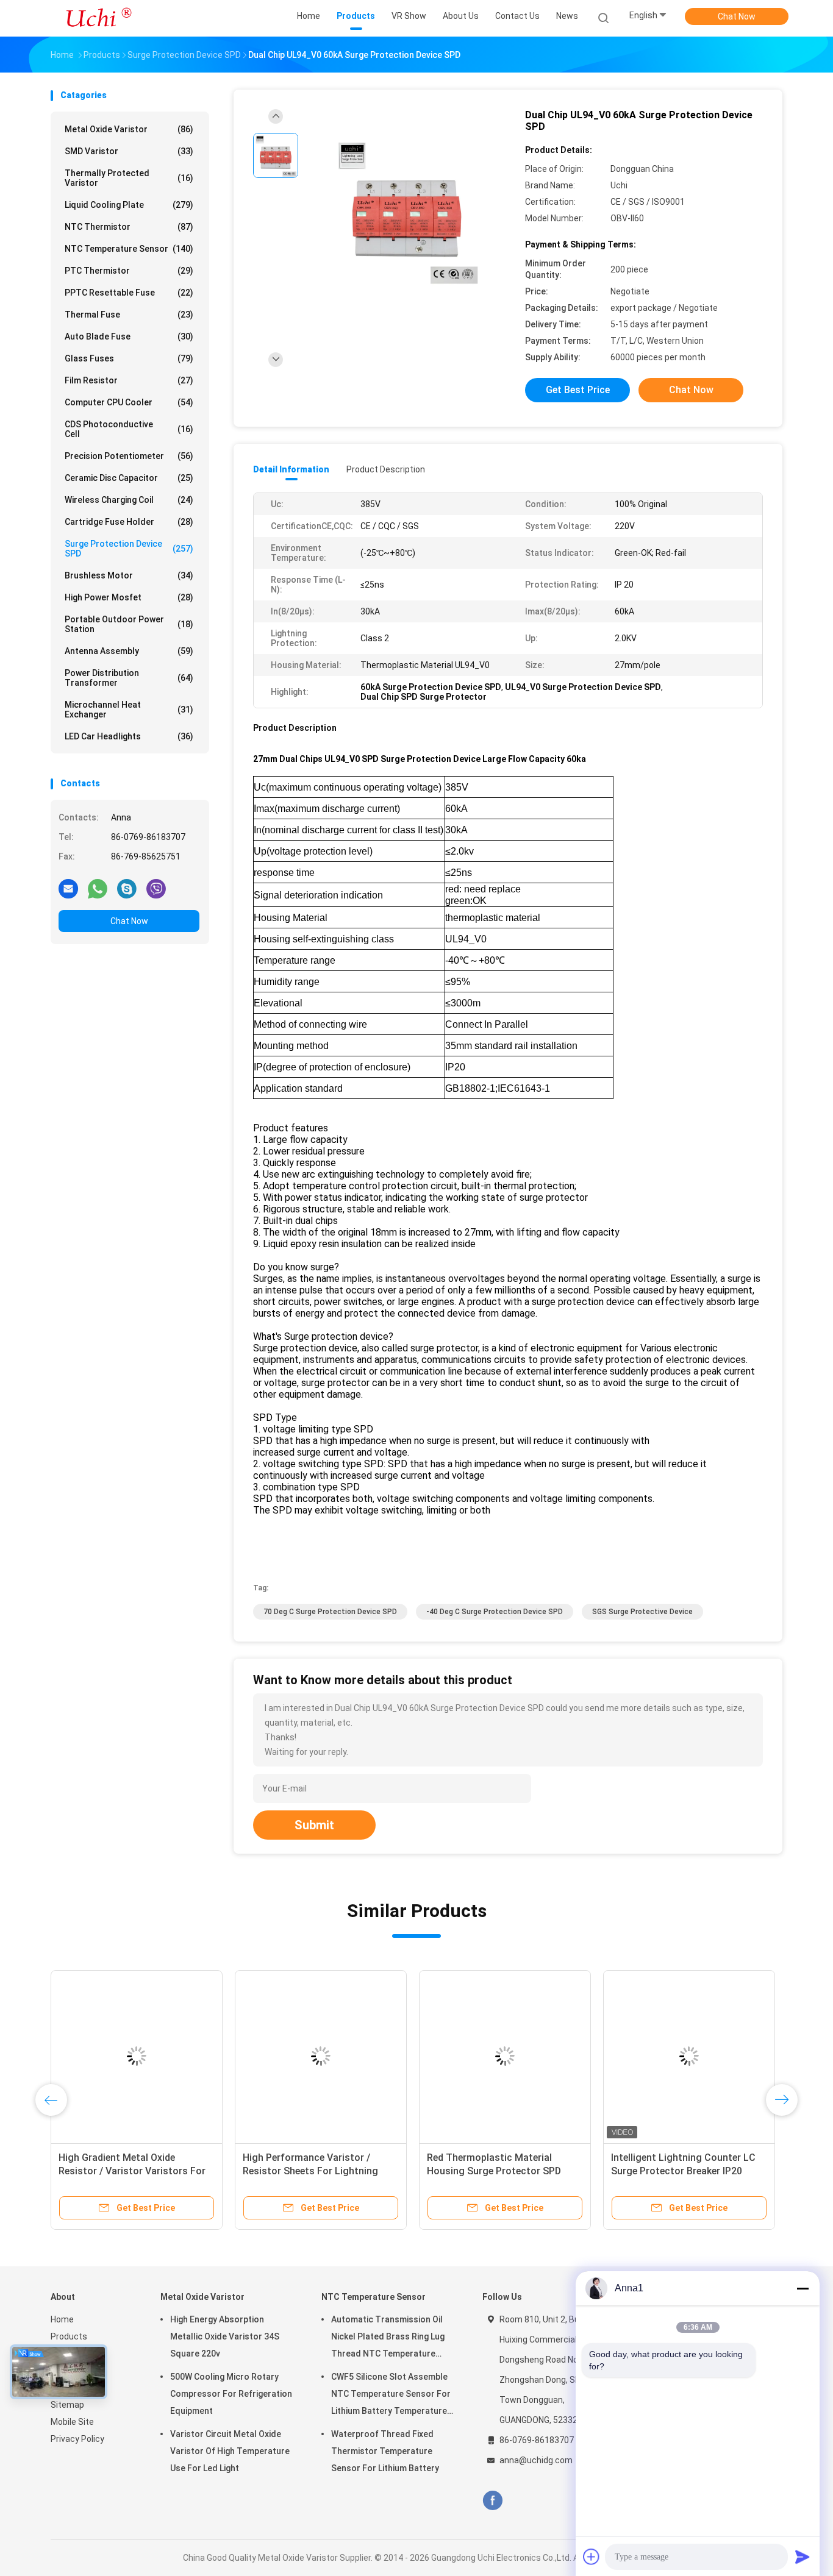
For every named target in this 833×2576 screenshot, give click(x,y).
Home (62, 2319)
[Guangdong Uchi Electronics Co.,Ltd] (98, 18)
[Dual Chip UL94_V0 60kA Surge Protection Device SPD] (407, 212)
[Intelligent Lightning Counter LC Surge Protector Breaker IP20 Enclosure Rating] (689, 2056)
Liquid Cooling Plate (129, 205)
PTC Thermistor (129, 271)
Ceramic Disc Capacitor (129, 478)
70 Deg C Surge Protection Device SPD (330, 1612)
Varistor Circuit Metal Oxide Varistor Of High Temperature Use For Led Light (230, 2451)
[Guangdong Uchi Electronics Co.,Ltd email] (68, 888)
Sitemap (67, 2405)
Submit (314, 1825)
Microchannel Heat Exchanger (129, 710)
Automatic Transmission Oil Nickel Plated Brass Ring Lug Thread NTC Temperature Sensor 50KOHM (388, 2338)
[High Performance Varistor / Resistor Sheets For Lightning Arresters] (321, 2056)
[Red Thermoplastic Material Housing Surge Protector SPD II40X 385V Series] (505, 2056)
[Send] (803, 2556)
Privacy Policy (77, 2439)
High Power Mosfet (129, 597)
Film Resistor (129, 380)
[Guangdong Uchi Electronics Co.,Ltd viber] (156, 888)
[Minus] (803, 2288)
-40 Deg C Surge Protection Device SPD (495, 1612)
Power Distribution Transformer (129, 678)
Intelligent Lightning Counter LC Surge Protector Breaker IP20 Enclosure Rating (683, 2171)
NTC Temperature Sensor (129, 249)
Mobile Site (72, 2422)
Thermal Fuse (129, 315)
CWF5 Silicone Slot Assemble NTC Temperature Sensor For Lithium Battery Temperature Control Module (391, 2396)
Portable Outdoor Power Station (129, 624)
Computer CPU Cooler (129, 402)
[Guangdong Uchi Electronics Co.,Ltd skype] (127, 888)
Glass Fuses (129, 358)
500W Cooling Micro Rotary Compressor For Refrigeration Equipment (231, 2394)
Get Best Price (578, 390)
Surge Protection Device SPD (129, 549)
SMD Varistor (129, 151)
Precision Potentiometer (129, 456)
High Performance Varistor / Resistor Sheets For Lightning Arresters (310, 2171)
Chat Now (737, 16)
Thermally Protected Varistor (129, 178)
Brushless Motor (129, 575)
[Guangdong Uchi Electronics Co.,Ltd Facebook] (492, 2501)
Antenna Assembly (129, 651)
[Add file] (592, 2556)
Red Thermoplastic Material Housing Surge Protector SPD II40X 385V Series (494, 2171)
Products (69, 2336)
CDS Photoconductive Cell (129, 429)
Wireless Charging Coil (129, 500)
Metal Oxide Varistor (129, 129)
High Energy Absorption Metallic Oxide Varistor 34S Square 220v (225, 2336)
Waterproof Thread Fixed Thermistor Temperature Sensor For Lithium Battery (385, 2451)
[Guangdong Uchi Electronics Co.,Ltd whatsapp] (98, 888)
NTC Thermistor (129, 227)
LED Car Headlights (129, 736)
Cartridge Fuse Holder (129, 522)
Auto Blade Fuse (129, 336)
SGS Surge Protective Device (642, 1612)
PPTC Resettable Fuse (129, 293)
